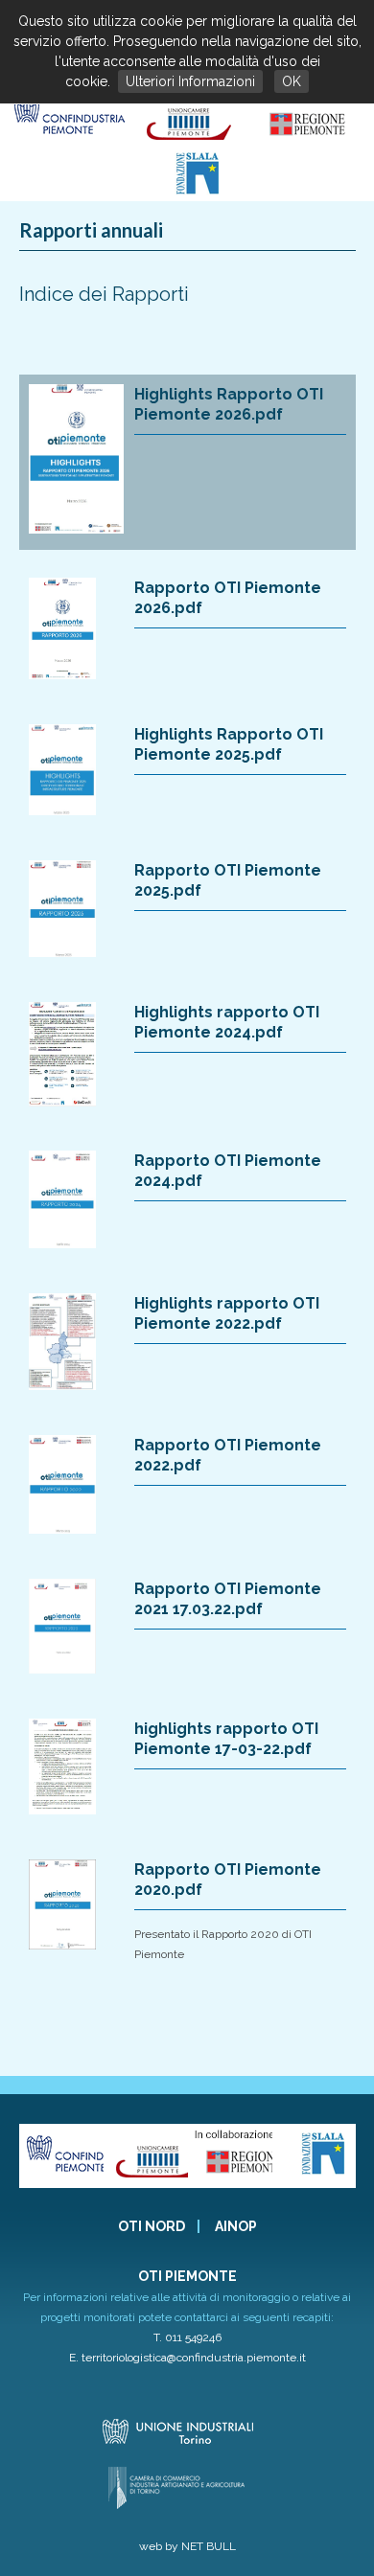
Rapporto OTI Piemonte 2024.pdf (228, 1171)
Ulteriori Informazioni (190, 81)
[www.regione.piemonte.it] (309, 140)
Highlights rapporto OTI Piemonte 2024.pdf (227, 1022)
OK (292, 81)
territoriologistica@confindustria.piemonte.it (194, 2358)
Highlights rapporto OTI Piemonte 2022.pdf (227, 1313)
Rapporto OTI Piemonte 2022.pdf (228, 1455)
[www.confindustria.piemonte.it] (69, 140)
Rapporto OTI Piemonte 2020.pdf (228, 1880)
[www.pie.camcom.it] (191, 140)
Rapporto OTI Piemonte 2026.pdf (228, 598)
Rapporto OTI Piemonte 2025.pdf (228, 880)
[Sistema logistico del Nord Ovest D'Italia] (197, 191)
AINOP (236, 2226)
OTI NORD (152, 2226)
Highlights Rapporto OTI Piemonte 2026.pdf (229, 404)
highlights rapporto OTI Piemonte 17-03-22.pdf (226, 1739)
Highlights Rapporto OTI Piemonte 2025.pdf (229, 744)
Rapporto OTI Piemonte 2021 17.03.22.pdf (228, 1599)
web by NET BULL (187, 2546)
